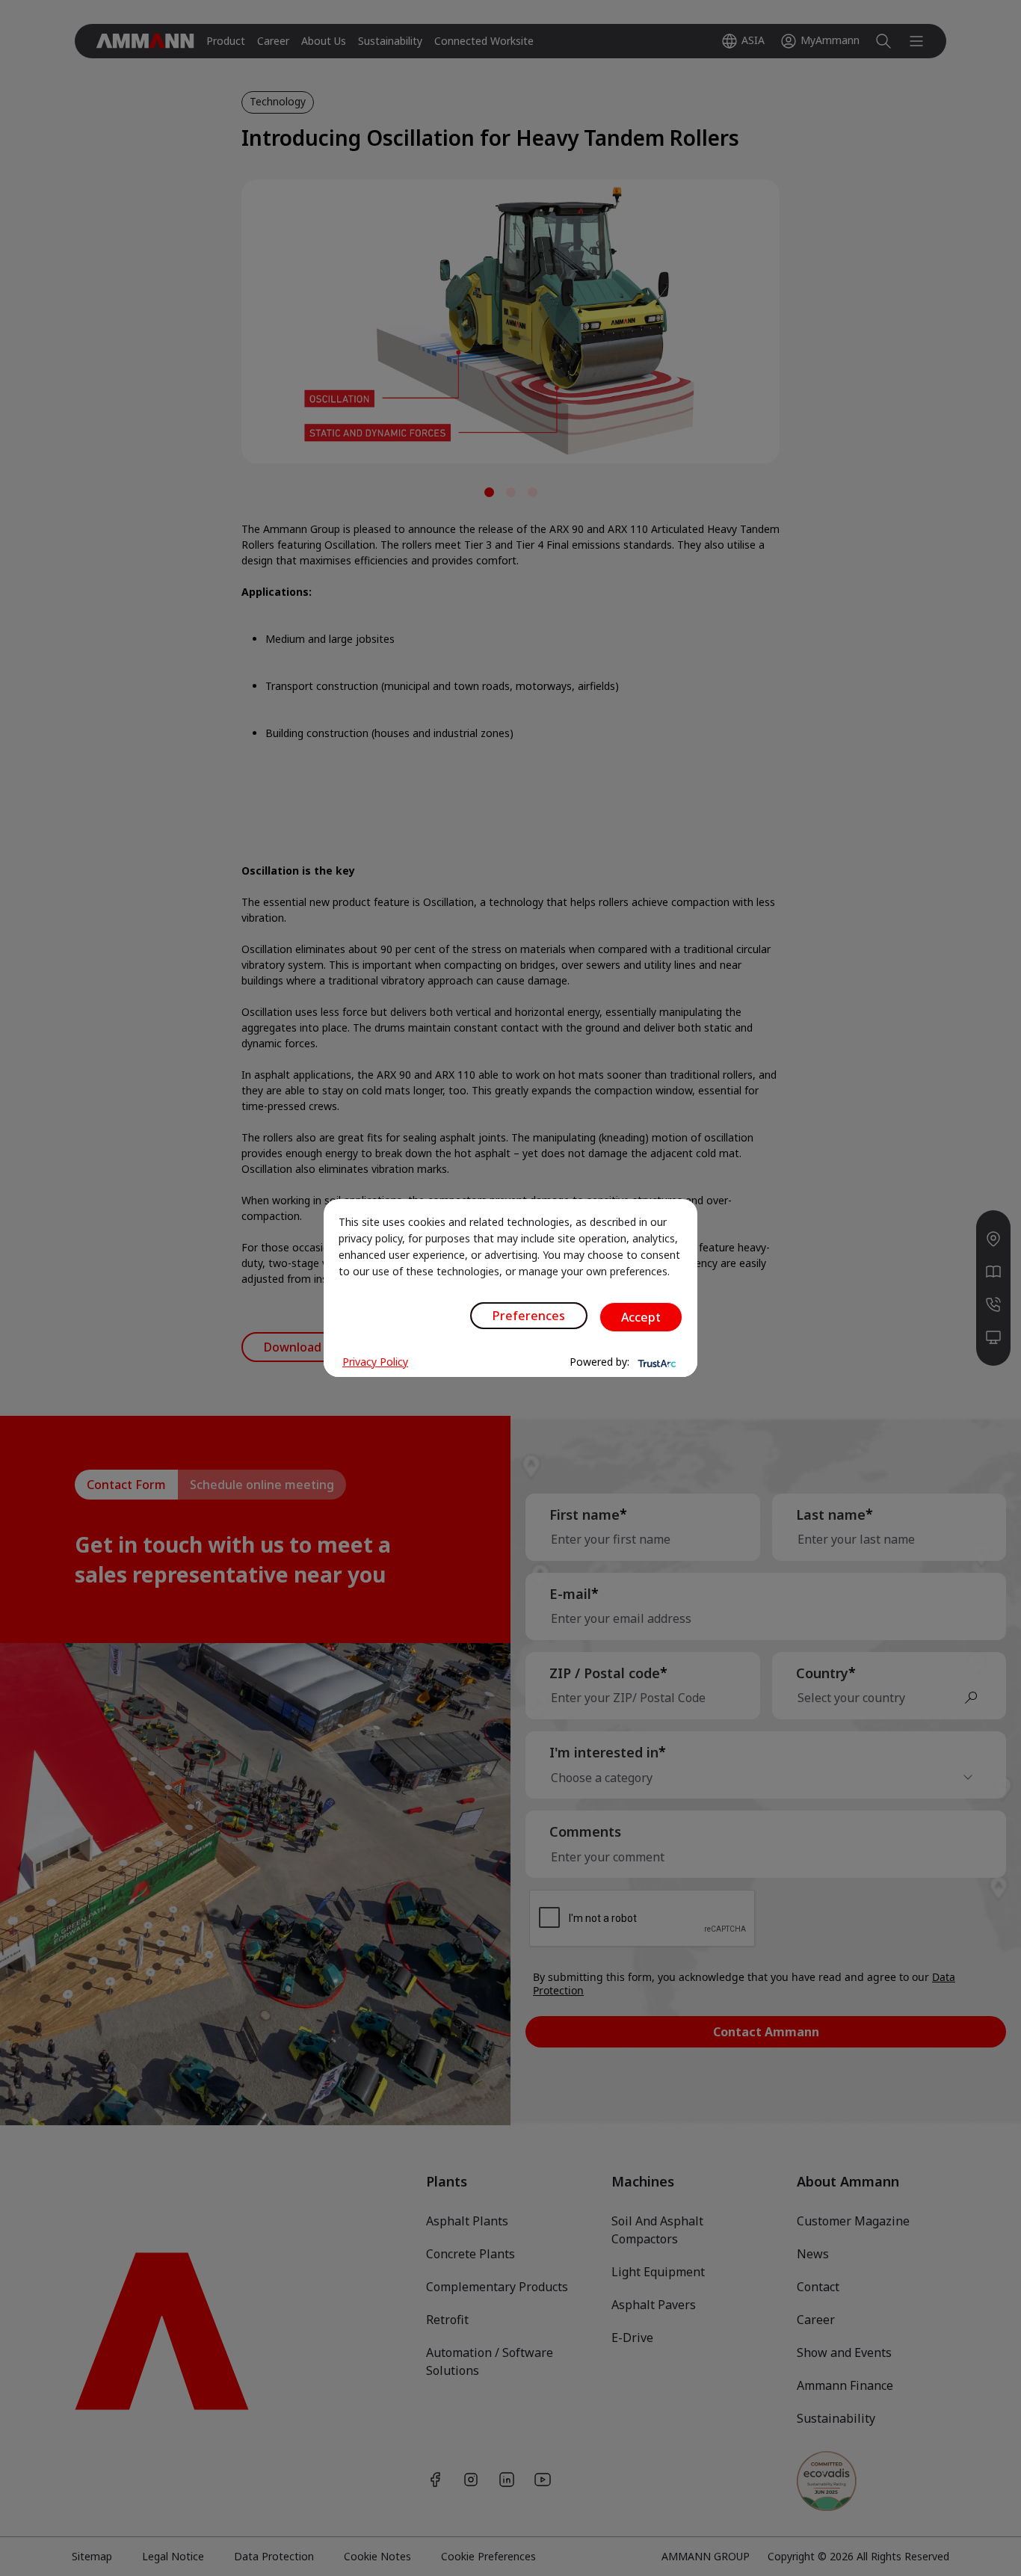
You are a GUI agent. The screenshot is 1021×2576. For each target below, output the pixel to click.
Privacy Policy (375, 1362)
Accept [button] (641, 1317)
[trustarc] (656, 1362)
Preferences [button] (529, 1316)
